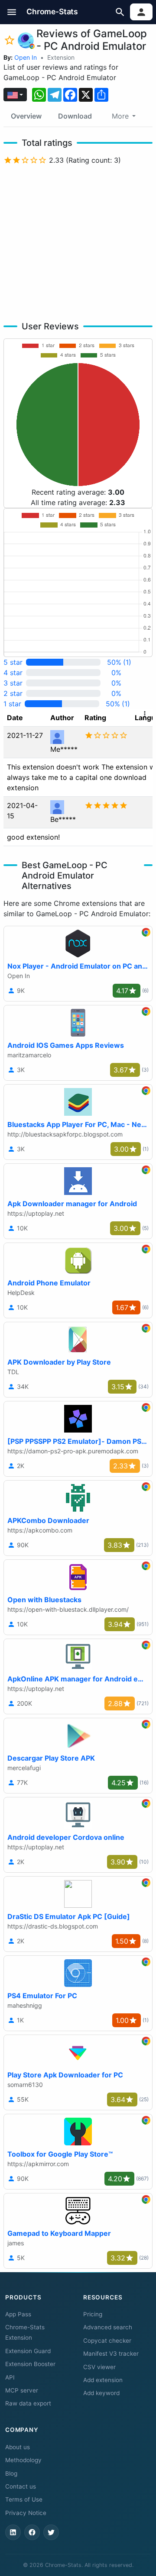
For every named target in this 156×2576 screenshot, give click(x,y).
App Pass (18, 2314)
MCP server (22, 2390)
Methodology (23, 2460)
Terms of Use (24, 2499)
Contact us (21, 2486)
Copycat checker (107, 2341)
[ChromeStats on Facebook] (32, 2532)
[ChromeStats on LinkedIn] (13, 2532)
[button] (12, 12)
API (10, 2377)
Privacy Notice (26, 2513)
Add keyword (101, 2393)
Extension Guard (28, 2351)
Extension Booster (30, 2364)
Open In (26, 57)
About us (18, 2447)
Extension (61, 57)
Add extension (103, 2380)
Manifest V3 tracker (111, 2354)
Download (75, 116)
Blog (11, 2473)
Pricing (93, 2314)
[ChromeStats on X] (51, 2532)
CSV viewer (99, 2367)
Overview (26, 116)
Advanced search (108, 2327)
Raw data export (28, 2403)
